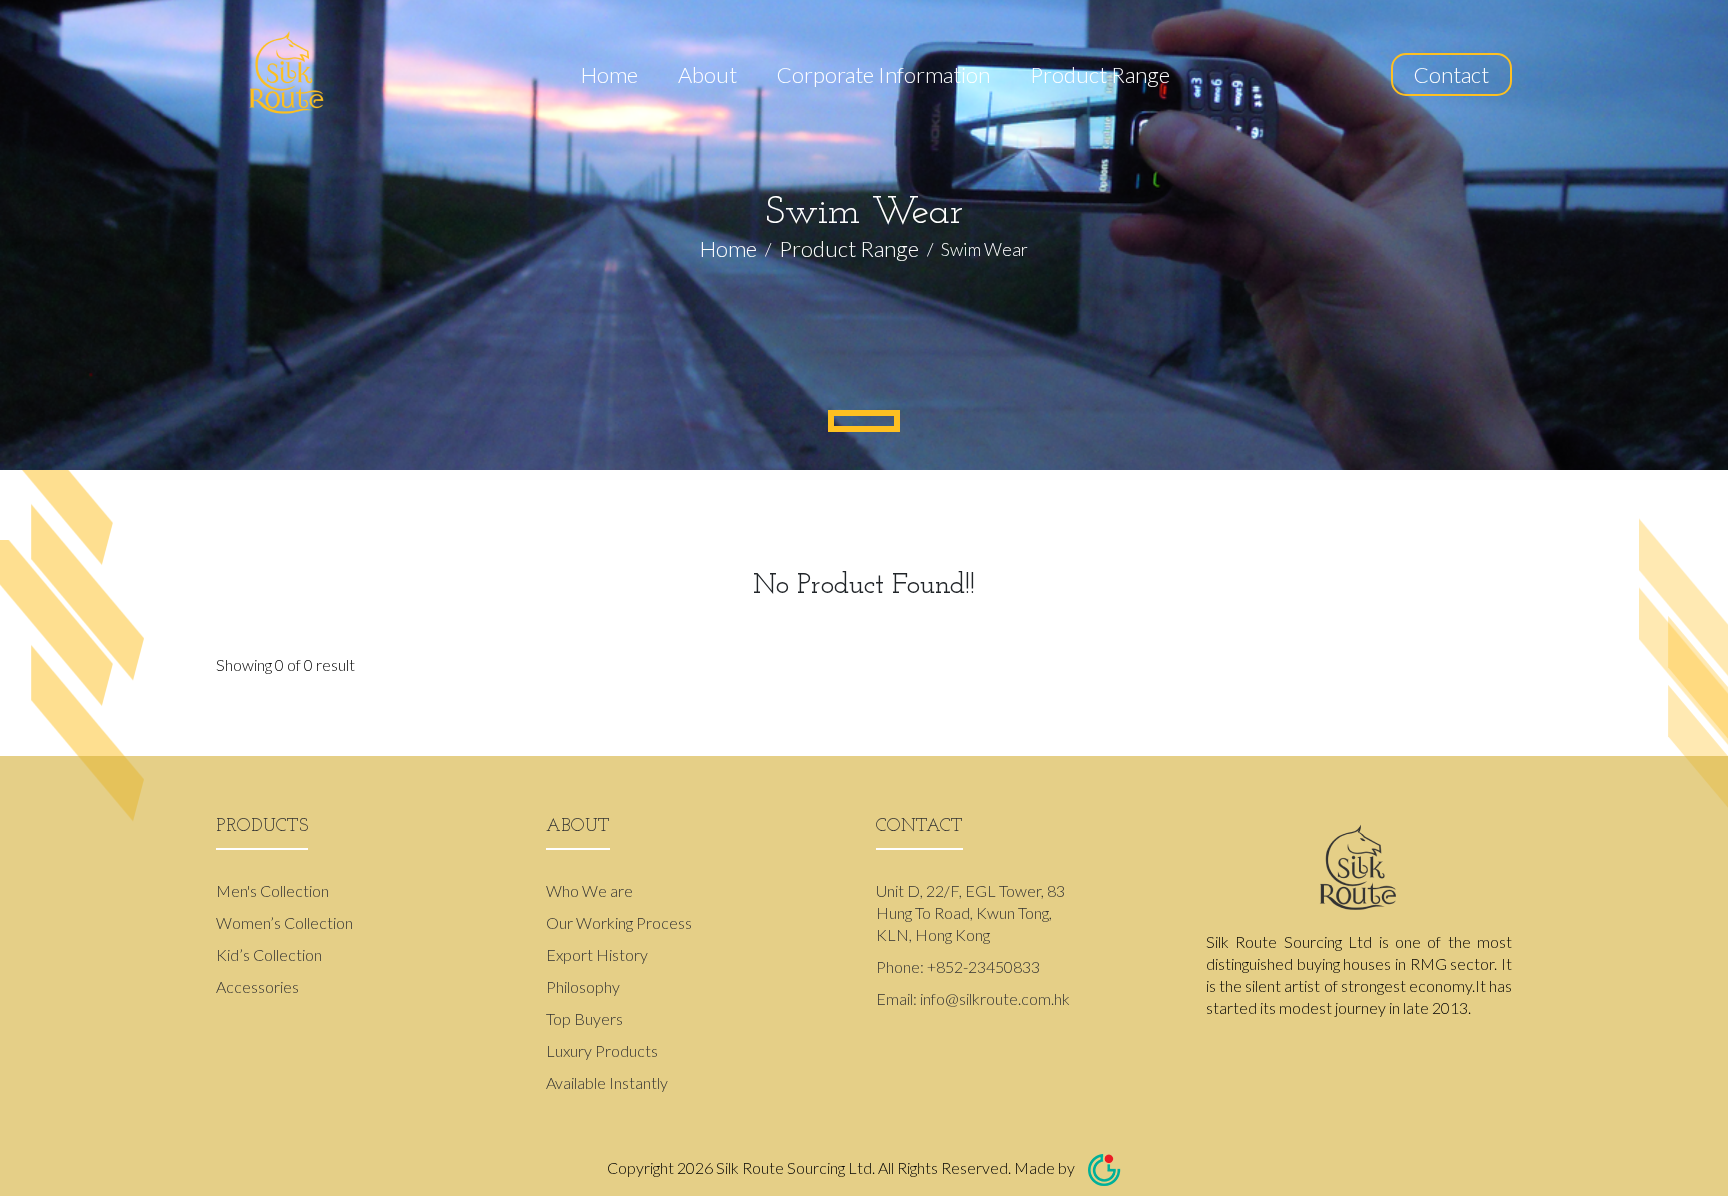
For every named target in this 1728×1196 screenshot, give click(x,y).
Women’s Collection (284, 922)
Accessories (257, 986)
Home (609, 74)
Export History (597, 954)
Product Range (1100, 74)
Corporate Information (883, 74)
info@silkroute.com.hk (995, 998)
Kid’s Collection (269, 954)
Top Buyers (584, 1018)
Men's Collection (272, 890)
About (707, 74)
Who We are (589, 890)
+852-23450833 (983, 966)
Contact (1451, 74)
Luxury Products (602, 1050)
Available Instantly (607, 1082)
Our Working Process (619, 922)
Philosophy (583, 986)
